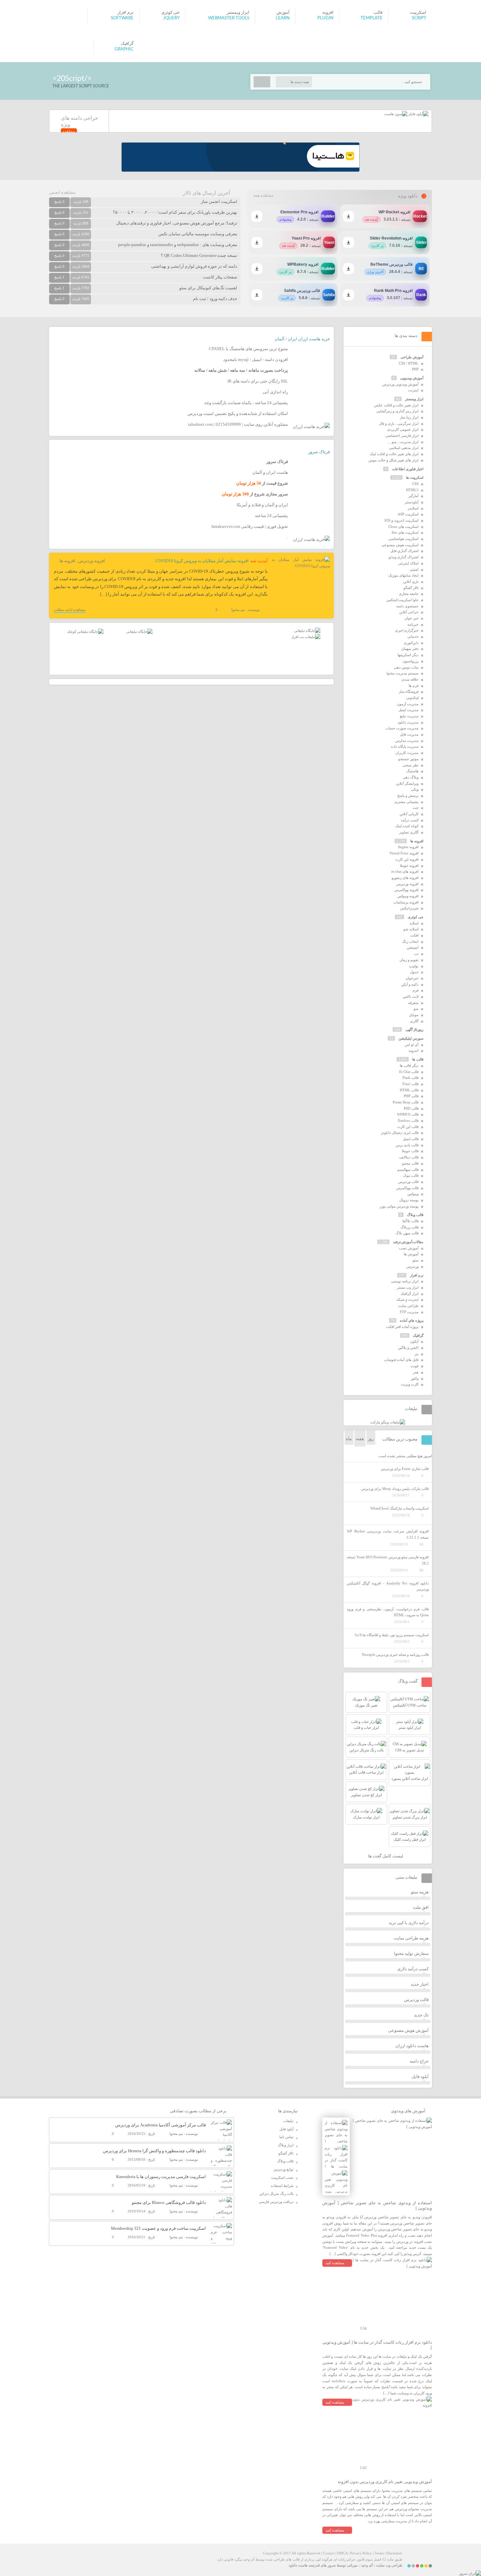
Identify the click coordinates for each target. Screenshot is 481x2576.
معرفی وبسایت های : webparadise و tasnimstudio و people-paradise (178, 245)
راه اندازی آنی (275, 392)
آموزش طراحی (412, 357)
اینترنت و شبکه (408, 1299)
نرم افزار (417, 1275)
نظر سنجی (410, 765)
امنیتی (414, 569)
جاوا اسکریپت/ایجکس (402, 600)
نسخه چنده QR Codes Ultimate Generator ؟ (199, 255)
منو (416, 1009)
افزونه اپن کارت (407, 859)
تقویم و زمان (409, 960)
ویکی (415, 789)
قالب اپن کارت (408, 1127)
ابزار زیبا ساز (409, 417)
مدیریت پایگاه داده (405, 746)
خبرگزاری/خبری (407, 630)
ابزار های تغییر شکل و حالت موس (393, 460)
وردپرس (412, 1266)
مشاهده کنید (335, 2263)
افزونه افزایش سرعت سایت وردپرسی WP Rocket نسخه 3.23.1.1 (388, 1534)
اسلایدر (413, 508)
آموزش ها (411, 1254)
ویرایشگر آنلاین (407, 783)
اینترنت (413, 390)
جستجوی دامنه (407, 606)
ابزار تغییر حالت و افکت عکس (396, 405)
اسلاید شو (411, 929)
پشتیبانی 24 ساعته (271, 516)
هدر (416, 1372)
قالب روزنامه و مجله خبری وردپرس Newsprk (395, 1655)
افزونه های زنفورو (405, 878)
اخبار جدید (420, 1984)
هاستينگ (412, 771)
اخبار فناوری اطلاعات (408, 469)
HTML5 (412, 490)
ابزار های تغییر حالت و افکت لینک (394, 454)
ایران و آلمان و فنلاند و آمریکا (262, 505)
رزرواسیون (410, 661)
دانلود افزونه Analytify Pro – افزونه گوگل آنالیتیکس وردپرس (388, 1586)
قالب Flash (410, 1078)
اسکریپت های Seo (405, 532)
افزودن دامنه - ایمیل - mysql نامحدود (256, 359)
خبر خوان (411, 618)
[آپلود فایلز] (418, 114)
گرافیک (418, 1335)
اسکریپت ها (415, 477)
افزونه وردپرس (92, 561)
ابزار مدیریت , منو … (403, 442)
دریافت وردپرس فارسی (276, 2202)
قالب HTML (409, 1090)
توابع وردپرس (284, 2169)
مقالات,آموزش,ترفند (408, 1242)
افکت (414, 935)
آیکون (414, 1341)
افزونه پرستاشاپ (406, 902)
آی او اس (412, 1045)
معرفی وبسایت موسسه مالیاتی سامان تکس (198, 234)
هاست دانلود (298, 2565)
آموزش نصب (409, 1248)
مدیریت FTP (409, 1312)
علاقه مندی (410, 679)
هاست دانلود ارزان (412, 2046)
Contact (329, 2553)
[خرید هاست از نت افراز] (306, 637)
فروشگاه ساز (409, 691)
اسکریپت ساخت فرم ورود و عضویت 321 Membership (158, 2228)
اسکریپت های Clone (403, 527)
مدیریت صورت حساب (402, 728)
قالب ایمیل (411, 1139)
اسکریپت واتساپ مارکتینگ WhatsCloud (400, 1508)
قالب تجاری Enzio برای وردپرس (405, 1469)
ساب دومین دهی (406, 667)
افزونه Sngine (408, 847)
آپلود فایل (420, 2076)
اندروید (413, 1050)
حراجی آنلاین (409, 612)
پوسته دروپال (409, 1200)
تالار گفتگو (411, 588)
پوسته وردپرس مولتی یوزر (399, 1206)
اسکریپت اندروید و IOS (401, 520)
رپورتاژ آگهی (414, 1029)
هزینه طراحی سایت (411, 1938)
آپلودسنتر (412, 502)
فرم (416, 990)
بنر (417, 1354)
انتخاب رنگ (410, 941)
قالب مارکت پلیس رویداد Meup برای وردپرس (395, 1489)
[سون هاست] (396, 114)
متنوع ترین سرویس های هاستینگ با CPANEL (248, 349)
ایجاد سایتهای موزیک (403, 575)
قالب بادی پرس (407, 1145)
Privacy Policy (361, 2553)
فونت (414, 1366)
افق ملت (421, 1907)
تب (416, 954)
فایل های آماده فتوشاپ (401, 1360)
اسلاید (414, 923)
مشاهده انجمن (62, 192)
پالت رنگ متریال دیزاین (276, 2193)
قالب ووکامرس (407, 1188)
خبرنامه (413, 624)
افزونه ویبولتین (408, 896)
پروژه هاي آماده (412, 1320)
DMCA (342, 2553)
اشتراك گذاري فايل (404, 551)
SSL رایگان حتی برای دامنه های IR (258, 381)
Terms (379, 2553)
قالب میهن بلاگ (407, 1233)
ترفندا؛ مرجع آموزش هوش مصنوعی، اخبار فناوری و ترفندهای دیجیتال (177, 223)
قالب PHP (411, 1096)
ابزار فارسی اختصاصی (402, 436)
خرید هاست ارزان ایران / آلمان (302, 339)
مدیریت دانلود (408, 722)
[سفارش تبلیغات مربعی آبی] (139, 632)
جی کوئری (416, 917)
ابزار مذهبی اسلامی (404, 448)
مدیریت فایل (409, 734)
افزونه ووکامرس (406, 890)
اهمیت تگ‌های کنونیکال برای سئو (208, 288)
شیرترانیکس (409, 908)
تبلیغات (288, 2121)
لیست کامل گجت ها (386, 1856)
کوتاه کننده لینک (407, 826)
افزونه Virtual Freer (404, 853)
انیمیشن (413, 947)
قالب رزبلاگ (410, 1227)
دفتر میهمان (410, 649)
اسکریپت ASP (408, 514)
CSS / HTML (409, 363)
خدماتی (413, 636)
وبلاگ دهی (411, 777)
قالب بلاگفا (410, 1221)
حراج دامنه (419, 2061)
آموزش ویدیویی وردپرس (400, 384)
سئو (416, 1260)
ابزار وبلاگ (286, 2145)
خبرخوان (412, 978)
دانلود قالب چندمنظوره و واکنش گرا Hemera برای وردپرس (154, 2151)
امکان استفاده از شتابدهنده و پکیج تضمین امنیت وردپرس (238, 413)
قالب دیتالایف (409, 1157)
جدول (414, 972)
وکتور (415, 1378)
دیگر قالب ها (409, 1065)
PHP (415, 369)
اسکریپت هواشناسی (403, 539)
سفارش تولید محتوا (411, 1953)
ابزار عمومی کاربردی (403, 429)
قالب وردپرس (408, 1182)
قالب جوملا (410, 1151)
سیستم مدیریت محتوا (402, 673)
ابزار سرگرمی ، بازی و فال (399, 423)
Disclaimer (394, 2553)
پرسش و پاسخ (408, 796)
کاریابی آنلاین (409, 814)
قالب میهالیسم (408, 1170)
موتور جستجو (408, 759)
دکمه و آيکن (410, 984)
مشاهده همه (263, 195)
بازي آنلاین (411, 581)
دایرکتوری (411, 643)
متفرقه (413, 1003)
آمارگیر (413, 496)
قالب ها (418, 1059)
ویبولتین (413, 1194)
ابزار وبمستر (414, 399)
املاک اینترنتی (408, 563)
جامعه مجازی (409, 594)
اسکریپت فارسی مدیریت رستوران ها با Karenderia (161, 2177)
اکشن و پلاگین (408, 1348)
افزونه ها (67, 561)
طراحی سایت (408, 1306)
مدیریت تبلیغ (409, 716)
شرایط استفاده (282, 2186)
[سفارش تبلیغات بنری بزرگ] (307, 631)
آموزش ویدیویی (412, 378)
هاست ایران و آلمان (270, 472)
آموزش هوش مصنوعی (408, 2030)
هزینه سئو (420, 1892)
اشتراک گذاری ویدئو (404, 557)
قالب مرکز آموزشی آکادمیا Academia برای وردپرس (160, 2125)
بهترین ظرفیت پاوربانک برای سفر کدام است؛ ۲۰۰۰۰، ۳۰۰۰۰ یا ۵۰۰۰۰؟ (175, 212)
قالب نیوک (411, 1175)
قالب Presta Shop (406, 1102)
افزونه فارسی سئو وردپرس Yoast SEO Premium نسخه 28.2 (388, 1560)
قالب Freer (410, 1084)
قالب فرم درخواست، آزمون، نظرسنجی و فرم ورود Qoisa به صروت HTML (388, 1612)
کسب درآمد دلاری (413, 1969)
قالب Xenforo (408, 1120)
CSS (415, 484)
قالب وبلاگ (415, 1215)
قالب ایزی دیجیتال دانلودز (400, 1133)
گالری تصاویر (409, 832)
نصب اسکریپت (282, 2177)
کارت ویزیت (410, 1384)
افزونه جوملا (409, 866)
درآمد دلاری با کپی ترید (409, 1923)
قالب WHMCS (408, 1114)
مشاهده (69, 131)
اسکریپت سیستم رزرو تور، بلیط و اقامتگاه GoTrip (392, 1635)
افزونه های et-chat (405, 871)
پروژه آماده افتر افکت (402, 1327)
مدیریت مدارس (407, 741)
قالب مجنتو (410, 1163)
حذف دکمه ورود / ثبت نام (215, 299)
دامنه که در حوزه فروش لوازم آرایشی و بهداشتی (194, 266)
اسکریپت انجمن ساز (219, 201)
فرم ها (414, 686)
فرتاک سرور (319, 452)
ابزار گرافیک (410, 1294)
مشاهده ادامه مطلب (70, 610)
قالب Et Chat (409, 1072)
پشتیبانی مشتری (406, 802)
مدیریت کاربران (407, 753)
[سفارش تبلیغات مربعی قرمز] (85, 632)
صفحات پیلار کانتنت (220, 277)
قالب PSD (411, 1108)
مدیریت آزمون (408, 704)
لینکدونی (412, 698)
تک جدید (421, 2015)
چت (416, 808)
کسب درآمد (410, 820)
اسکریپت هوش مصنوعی (400, 545)
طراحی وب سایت (389, 2565)
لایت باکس (411, 996)
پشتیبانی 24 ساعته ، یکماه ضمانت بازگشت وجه (246, 403)
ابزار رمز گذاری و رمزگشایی (397, 411)
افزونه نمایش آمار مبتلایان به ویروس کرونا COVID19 (202, 561)
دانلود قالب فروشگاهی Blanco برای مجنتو (169, 2202)
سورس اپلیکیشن (411, 1038)
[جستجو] (262, 82)
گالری (414, 1021)
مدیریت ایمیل (409, 710)
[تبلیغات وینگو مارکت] (388, 1422)
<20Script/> (72, 78)
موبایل (414, 1015)
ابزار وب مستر (408, 1287)
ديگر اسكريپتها (408, 655)
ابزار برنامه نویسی (405, 1281)
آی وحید (367, 2565)
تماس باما (286, 2137)
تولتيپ (414, 966)
